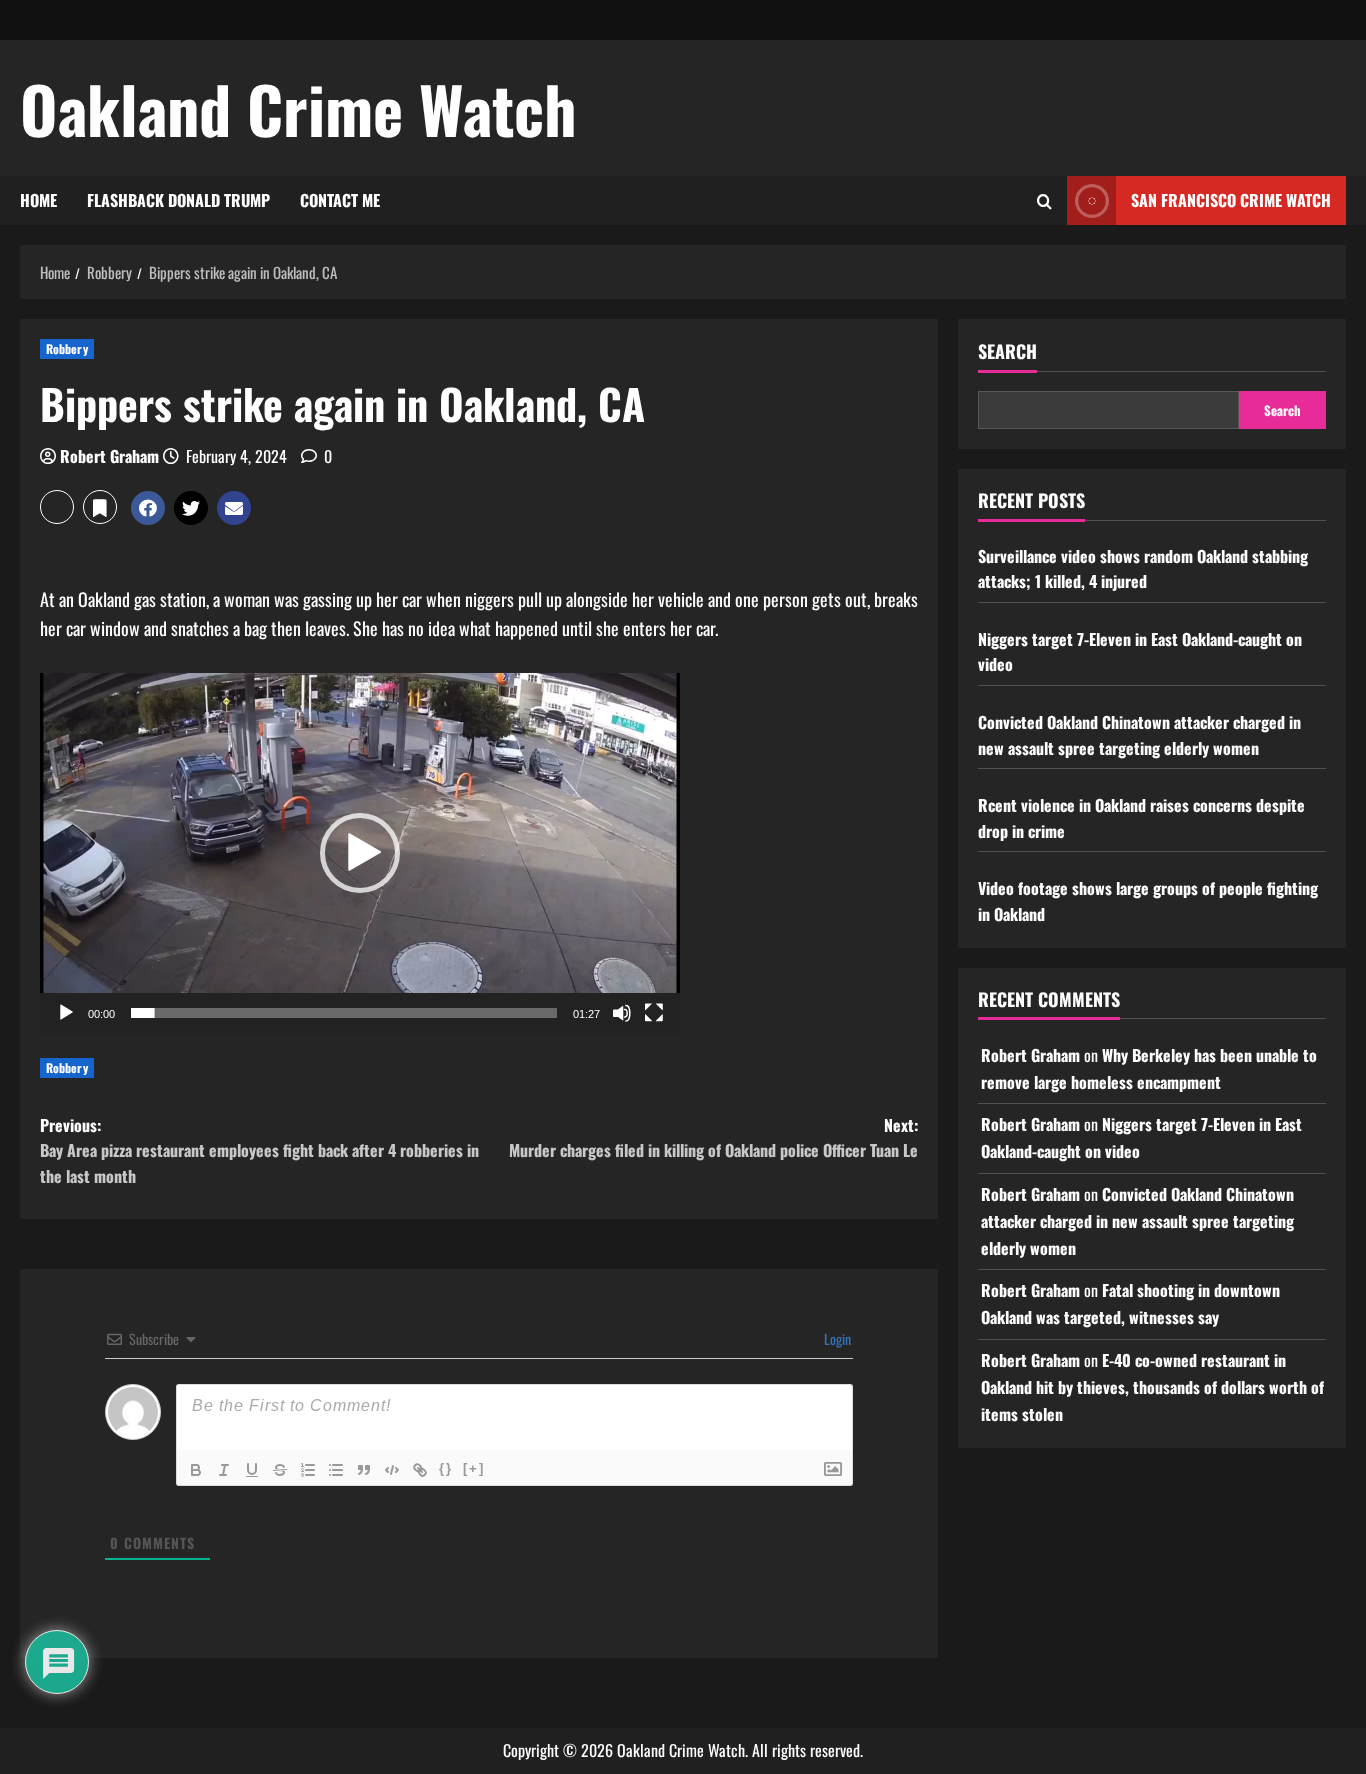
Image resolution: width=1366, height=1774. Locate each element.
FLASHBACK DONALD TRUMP (178, 200)
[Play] (66, 1013)
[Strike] (280, 1470)
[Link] (420, 1470)
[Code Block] (392, 1470)
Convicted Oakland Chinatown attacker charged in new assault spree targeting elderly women (1139, 735)
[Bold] (196, 1470)
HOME (38, 200)
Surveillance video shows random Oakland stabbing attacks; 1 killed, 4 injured (1143, 569)
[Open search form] (1044, 201)
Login (836, 1338)
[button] (57, 507)
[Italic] (224, 1470)
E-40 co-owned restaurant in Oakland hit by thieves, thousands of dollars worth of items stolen (1152, 1387)
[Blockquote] (364, 1470)
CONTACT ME (340, 200)
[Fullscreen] (654, 1013)
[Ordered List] (308, 1470)
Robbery (67, 348)
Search (1007, 351)
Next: (713, 1138)
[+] (474, 1468)
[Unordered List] (336, 1470)
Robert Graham (109, 456)
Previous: (259, 1150)
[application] (360, 853)
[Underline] (252, 1470)
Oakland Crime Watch (298, 108)
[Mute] (622, 1013)
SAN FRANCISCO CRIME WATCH (1231, 200)
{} (446, 1468)
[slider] (344, 1013)
